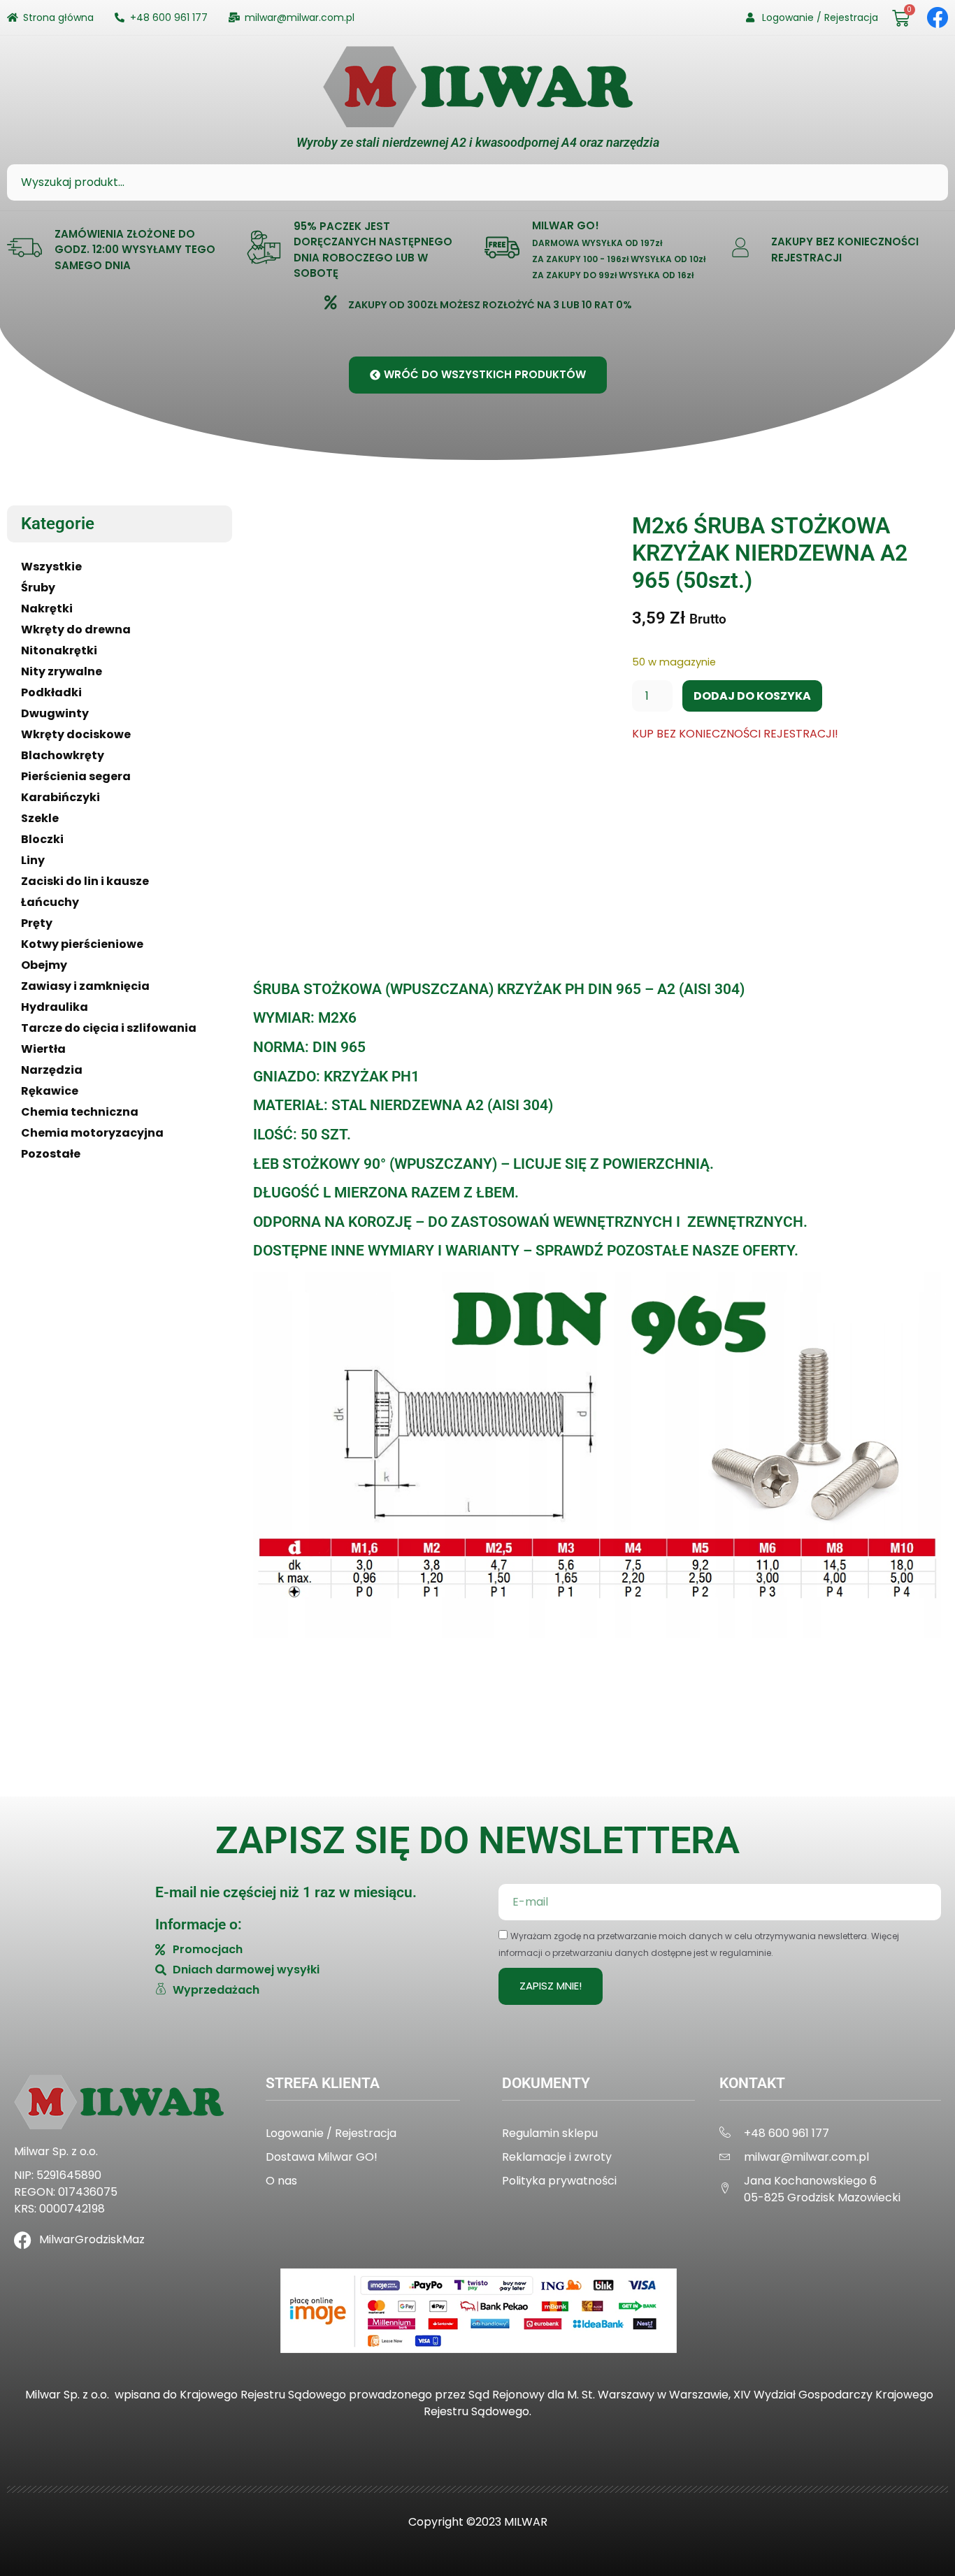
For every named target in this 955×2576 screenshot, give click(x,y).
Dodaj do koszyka (752, 696)
